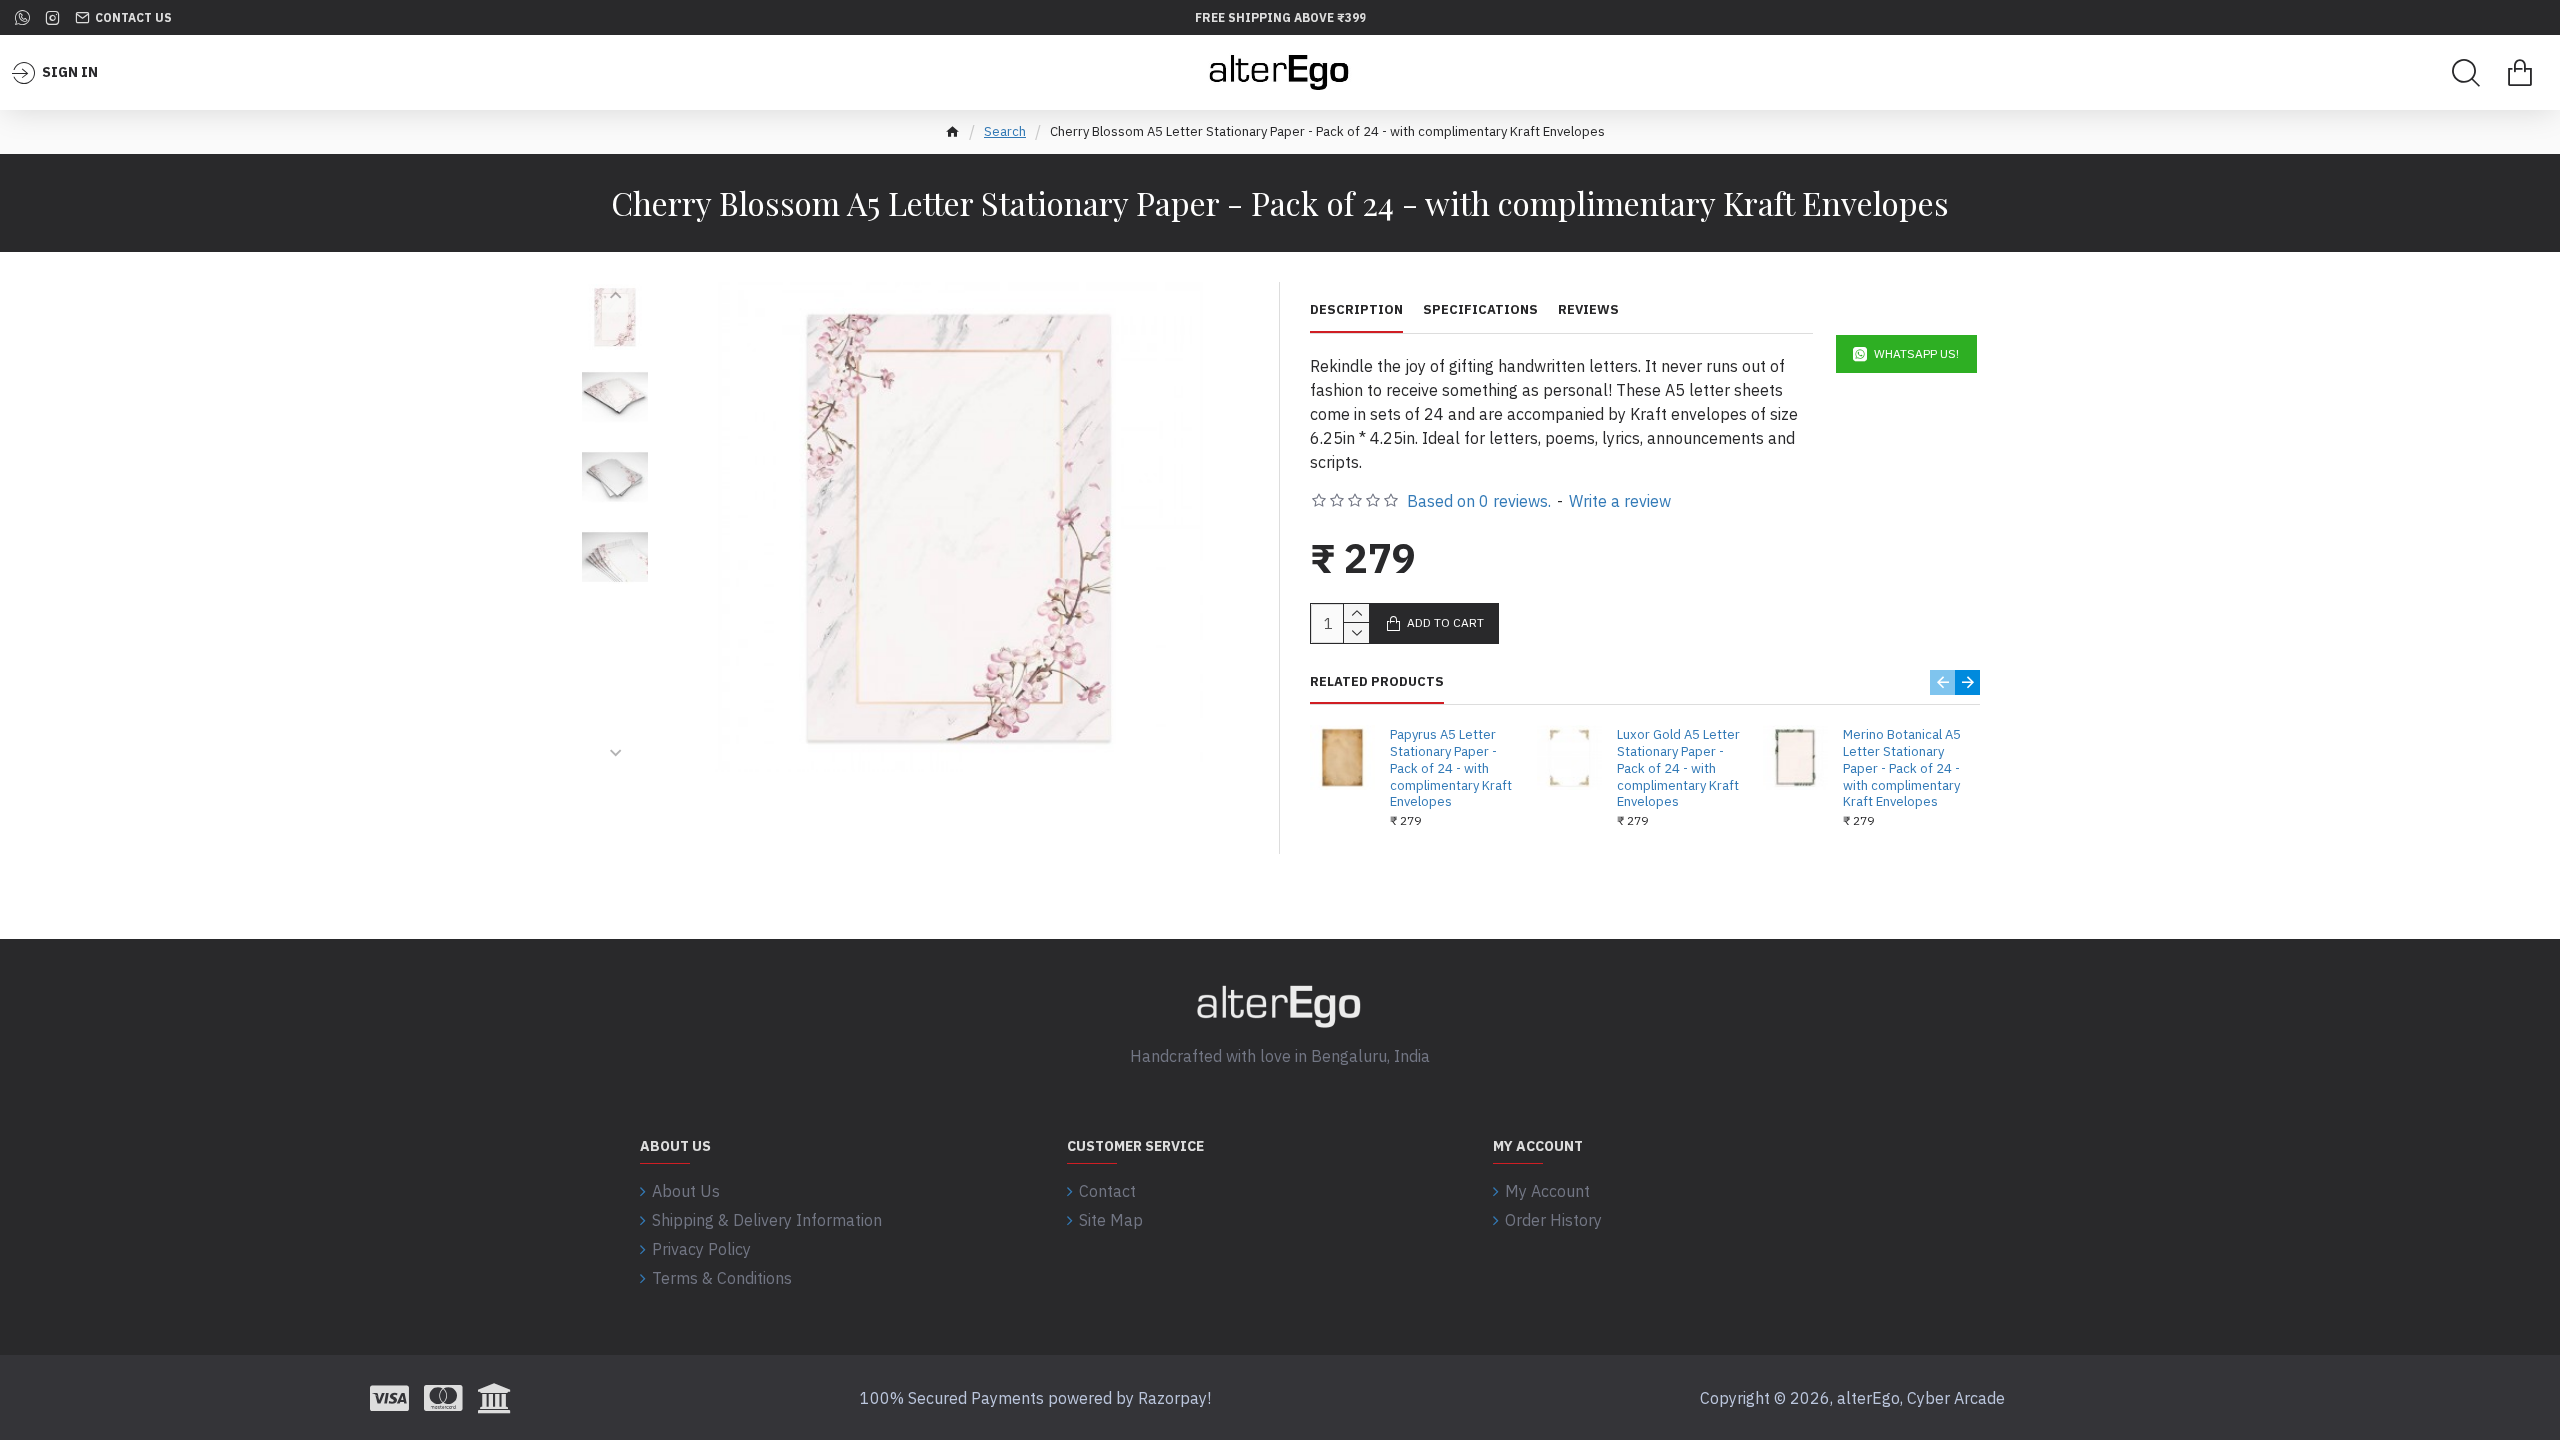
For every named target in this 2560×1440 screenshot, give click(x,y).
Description (1356, 310)
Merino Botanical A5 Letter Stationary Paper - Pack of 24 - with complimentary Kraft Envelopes (1902, 769)
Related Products (1377, 682)
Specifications (1480, 310)
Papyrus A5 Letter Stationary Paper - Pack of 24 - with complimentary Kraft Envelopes (1451, 769)
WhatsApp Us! (1916, 353)
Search (1005, 131)
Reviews (1588, 310)
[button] (615, 294)
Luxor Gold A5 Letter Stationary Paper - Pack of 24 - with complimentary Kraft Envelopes (1678, 769)
